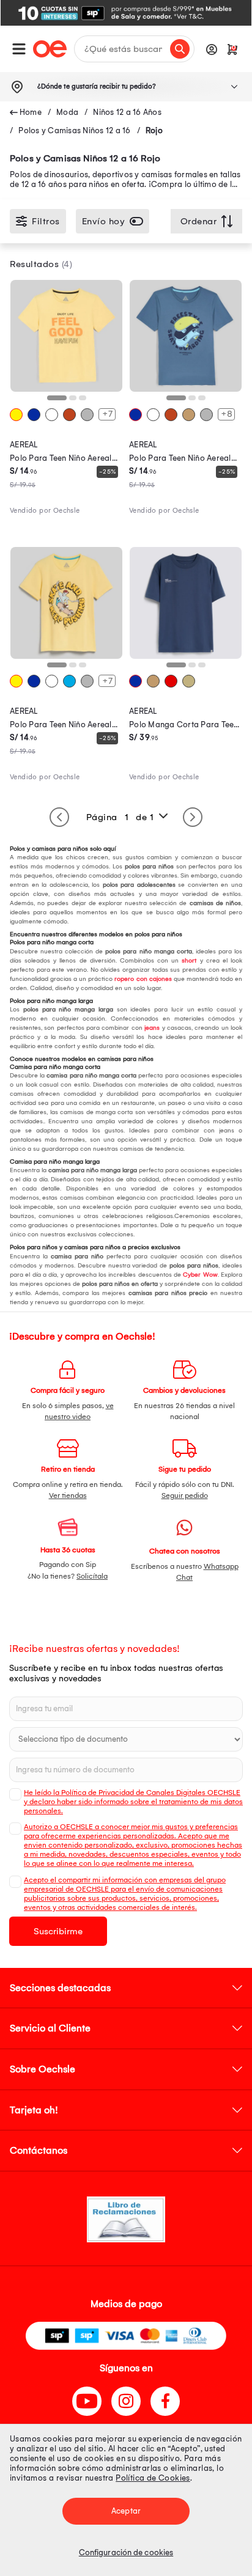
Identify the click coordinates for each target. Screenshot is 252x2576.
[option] (126, 13)
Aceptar (126, 2511)
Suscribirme (58, 1931)
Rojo (154, 130)
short (187, 961)
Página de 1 (120, 817)
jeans (151, 1028)
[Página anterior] (59, 817)
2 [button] (75, 402)
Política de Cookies (153, 2478)
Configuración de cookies (126, 2552)
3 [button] (85, 402)
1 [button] (53, 402)
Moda (67, 112)
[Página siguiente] (193, 817)
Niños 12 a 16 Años (127, 112)
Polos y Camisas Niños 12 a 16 (74, 130)
